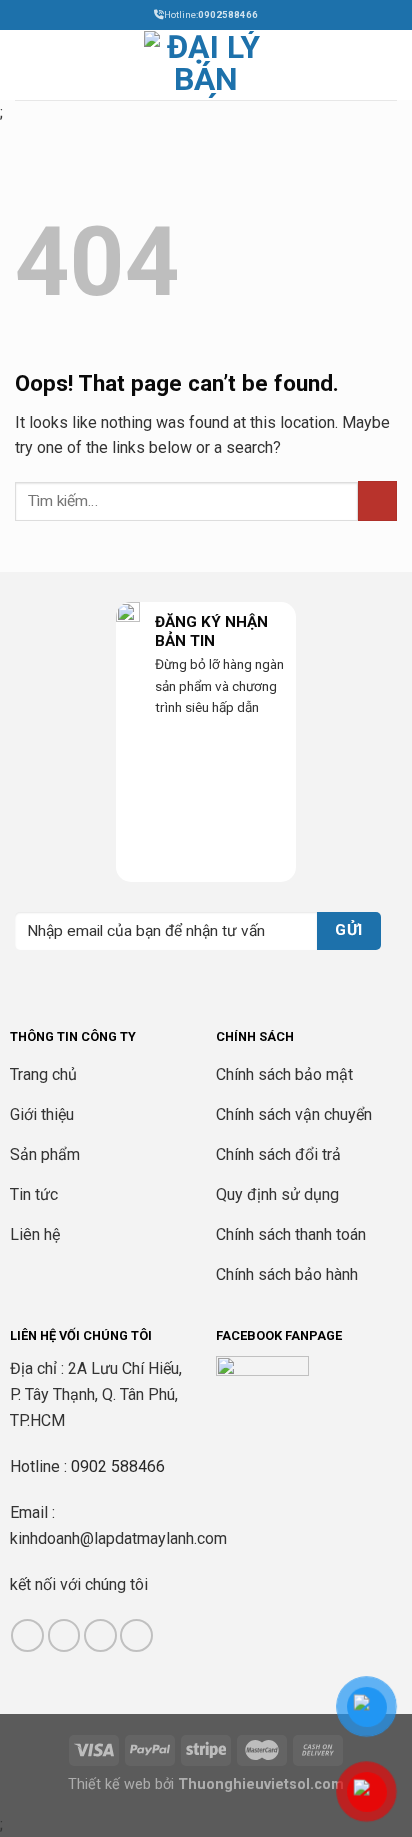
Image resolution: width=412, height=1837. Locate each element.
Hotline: (211, 14)
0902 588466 (118, 1466)
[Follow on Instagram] (64, 1635)
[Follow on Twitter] (100, 1635)
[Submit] (377, 500)
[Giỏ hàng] (387, 65)
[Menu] (27, 64)
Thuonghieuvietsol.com (261, 1784)
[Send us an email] (136, 1635)
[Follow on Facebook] (27, 1635)
